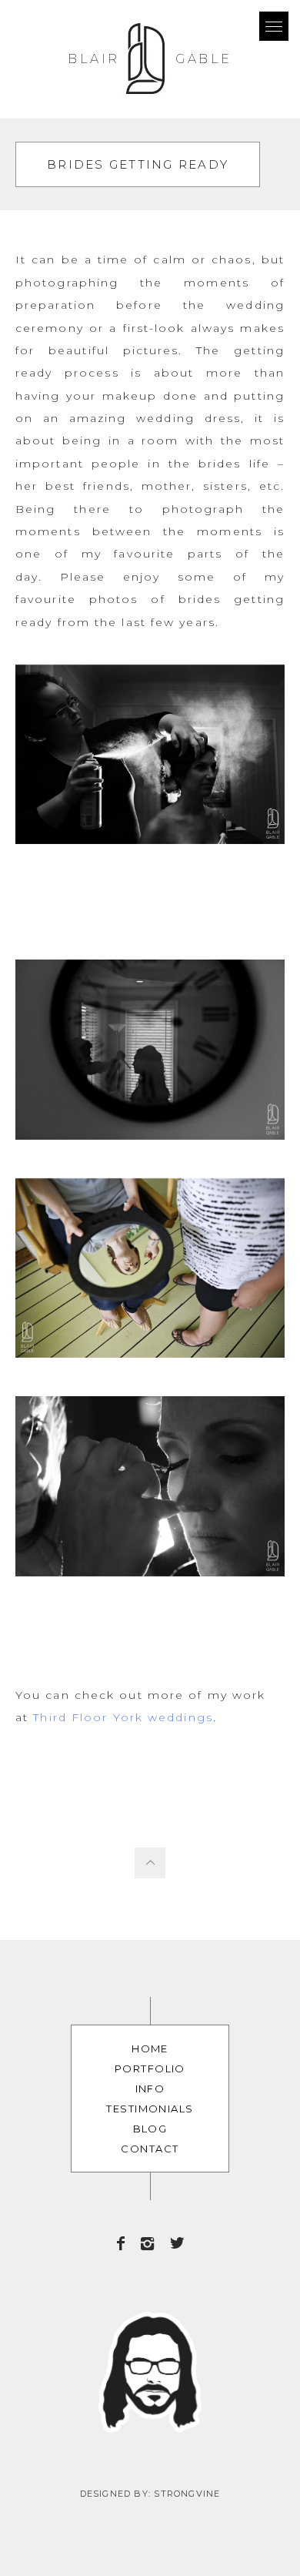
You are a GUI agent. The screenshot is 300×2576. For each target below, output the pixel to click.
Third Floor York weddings (123, 1717)
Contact (150, 2149)
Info (150, 2089)
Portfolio (150, 2069)
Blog (150, 2129)
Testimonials (150, 2109)
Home (150, 2048)
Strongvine (187, 2494)
